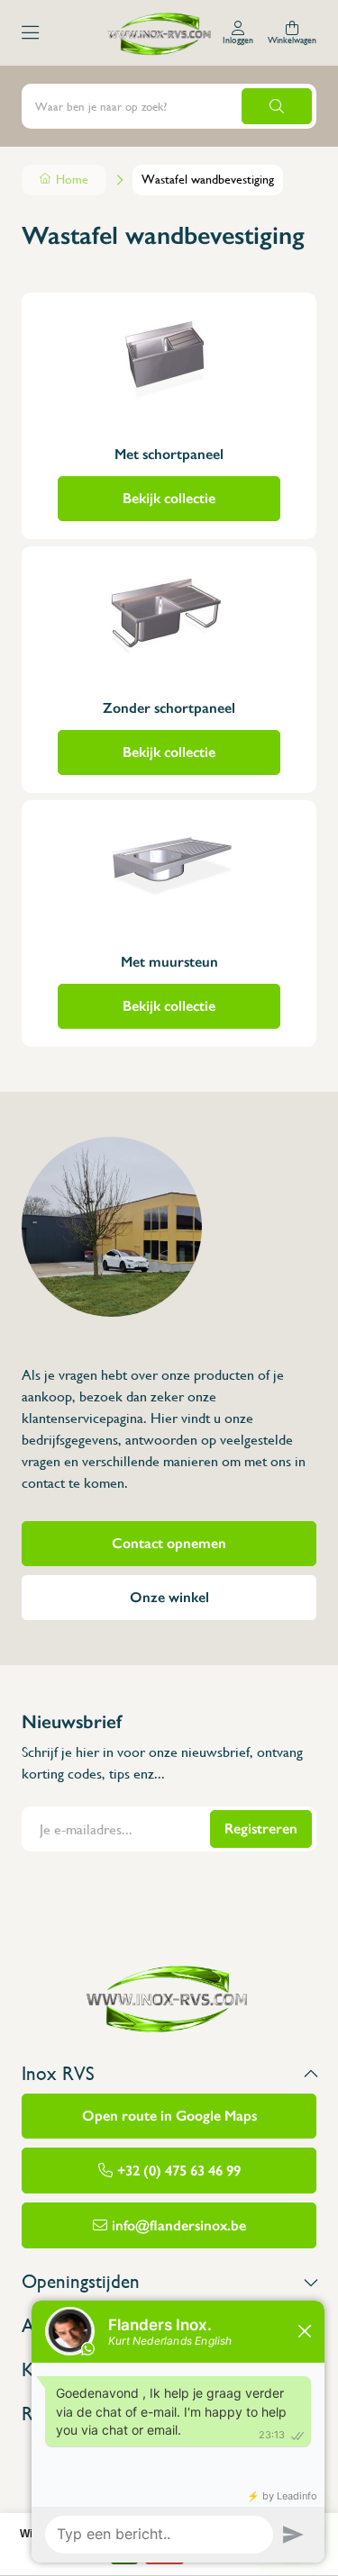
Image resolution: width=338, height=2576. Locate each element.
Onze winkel (169, 1597)
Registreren (261, 1828)
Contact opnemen (169, 1543)
